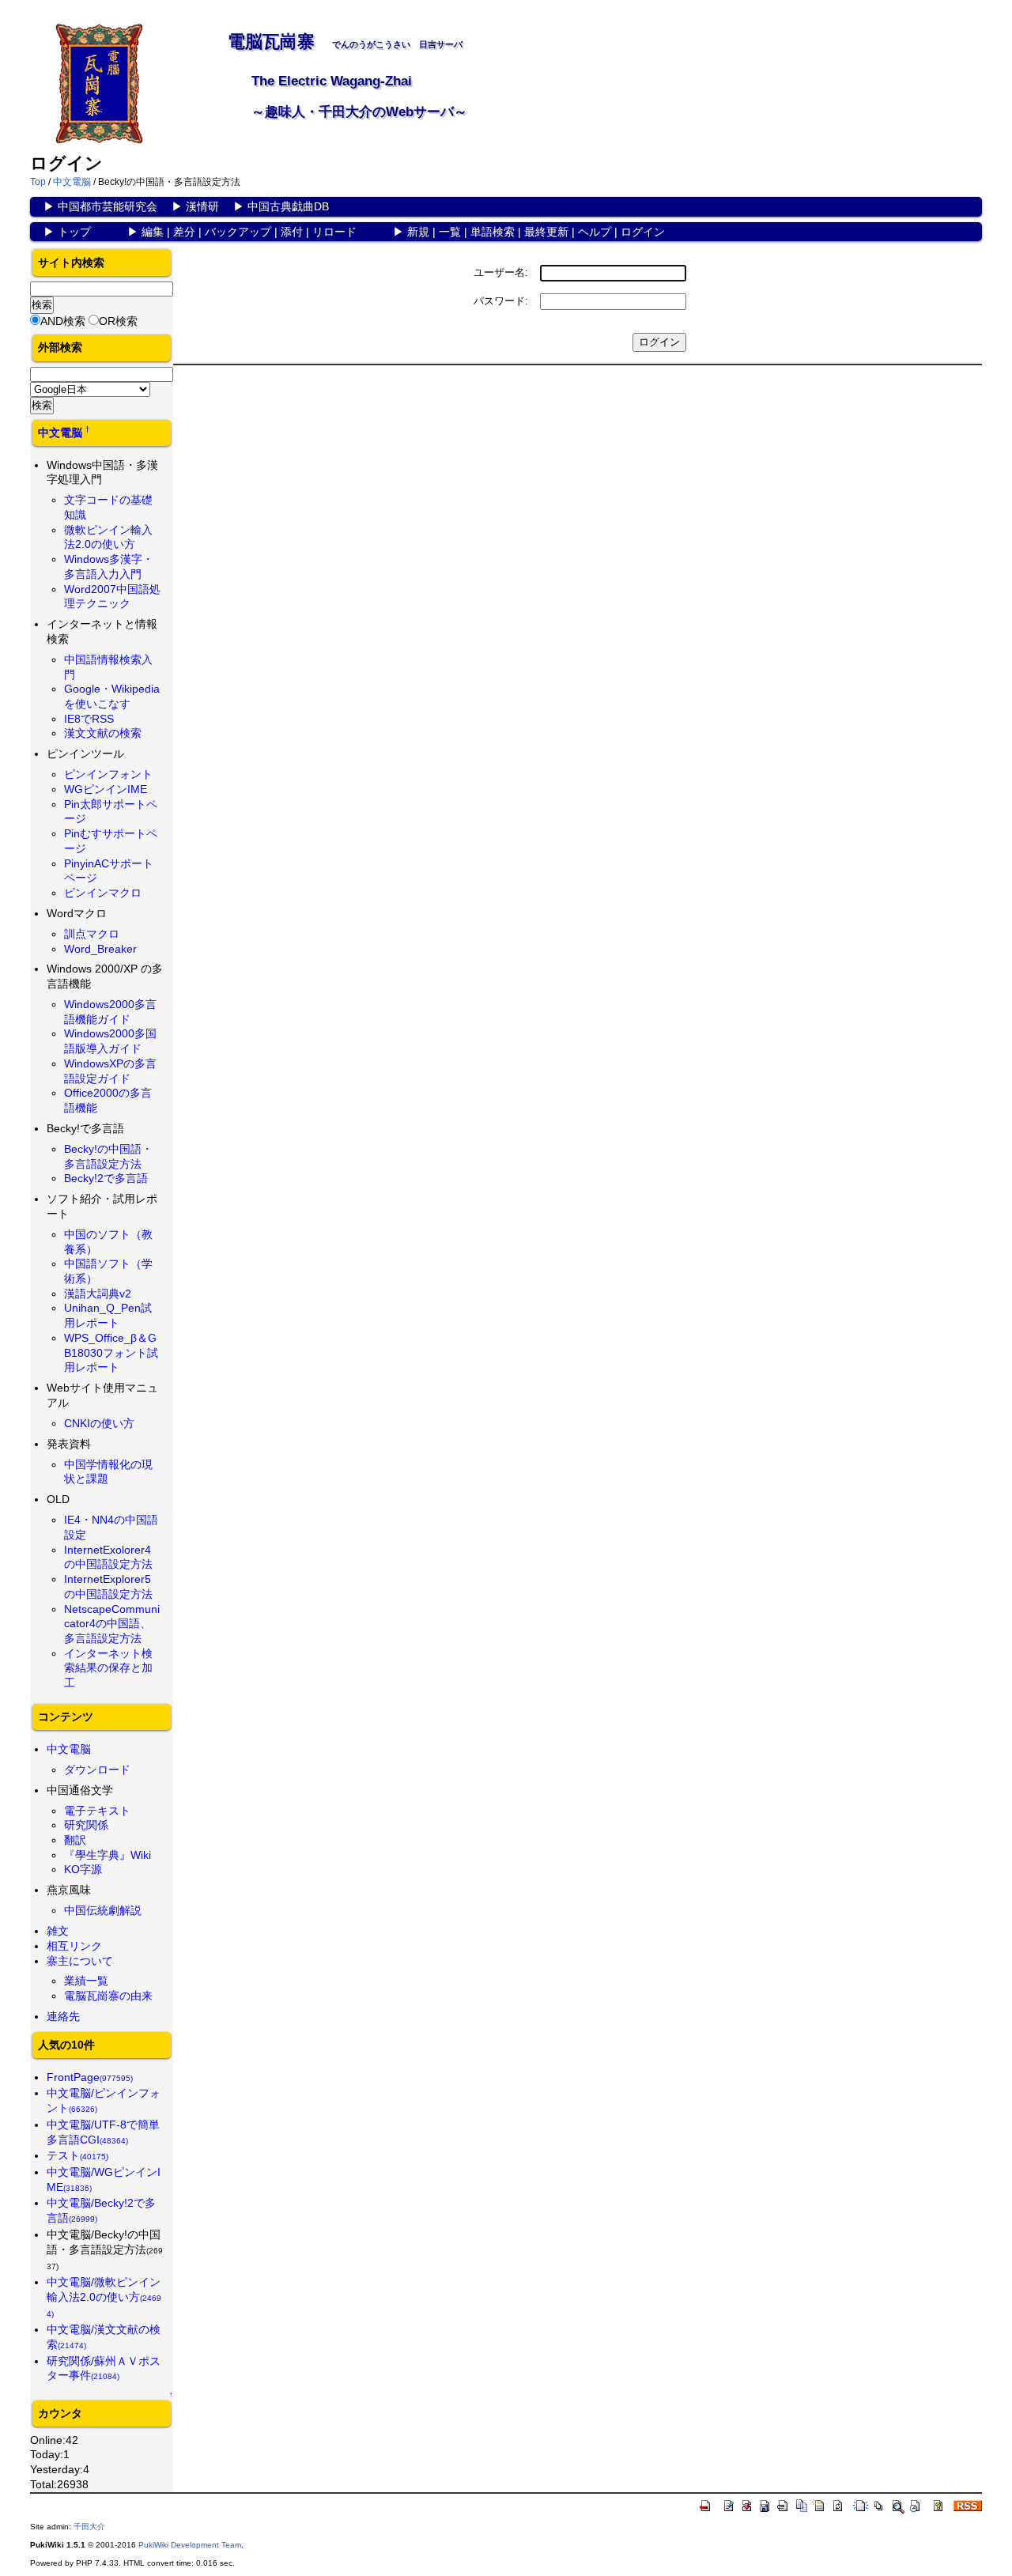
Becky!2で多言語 (106, 1178)
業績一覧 (86, 1981)
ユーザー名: (501, 272)
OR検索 (118, 321)
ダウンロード (97, 1770)
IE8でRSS (89, 719)
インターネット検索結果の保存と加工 (108, 1668)
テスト (77, 2155)
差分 (184, 232)
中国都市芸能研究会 (108, 206)
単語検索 (493, 232)
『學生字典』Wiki (108, 1855)
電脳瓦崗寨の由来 (108, 1996)
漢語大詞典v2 (98, 1294)
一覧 (450, 232)
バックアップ (238, 232)
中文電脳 (72, 182)
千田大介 (89, 2527)
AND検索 (63, 321)
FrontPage (90, 2077)
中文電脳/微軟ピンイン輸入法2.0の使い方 (104, 2297)
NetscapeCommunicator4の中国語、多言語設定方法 (112, 1624)
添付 (292, 232)
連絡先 (63, 2016)
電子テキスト (97, 1811)
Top (38, 182)
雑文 (58, 1931)
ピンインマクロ (103, 893)
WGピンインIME (106, 789)
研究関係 (86, 1825)
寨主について (80, 1961)
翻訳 (75, 1840)
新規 (418, 232)
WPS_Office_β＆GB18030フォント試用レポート (111, 1352)
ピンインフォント (108, 774)
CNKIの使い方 (99, 1423)
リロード (334, 232)
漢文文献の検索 (103, 733)
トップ (74, 232)
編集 (153, 232)
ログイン (643, 232)
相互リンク (74, 1946)
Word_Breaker (100, 949)
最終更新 (546, 232)
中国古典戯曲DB (288, 206)
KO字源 (83, 1869)
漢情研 (202, 206)
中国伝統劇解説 (103, 1910)
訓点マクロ (92, 934)
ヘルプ (595, 232)
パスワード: (501, 301)
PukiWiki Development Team (190, 2545)
